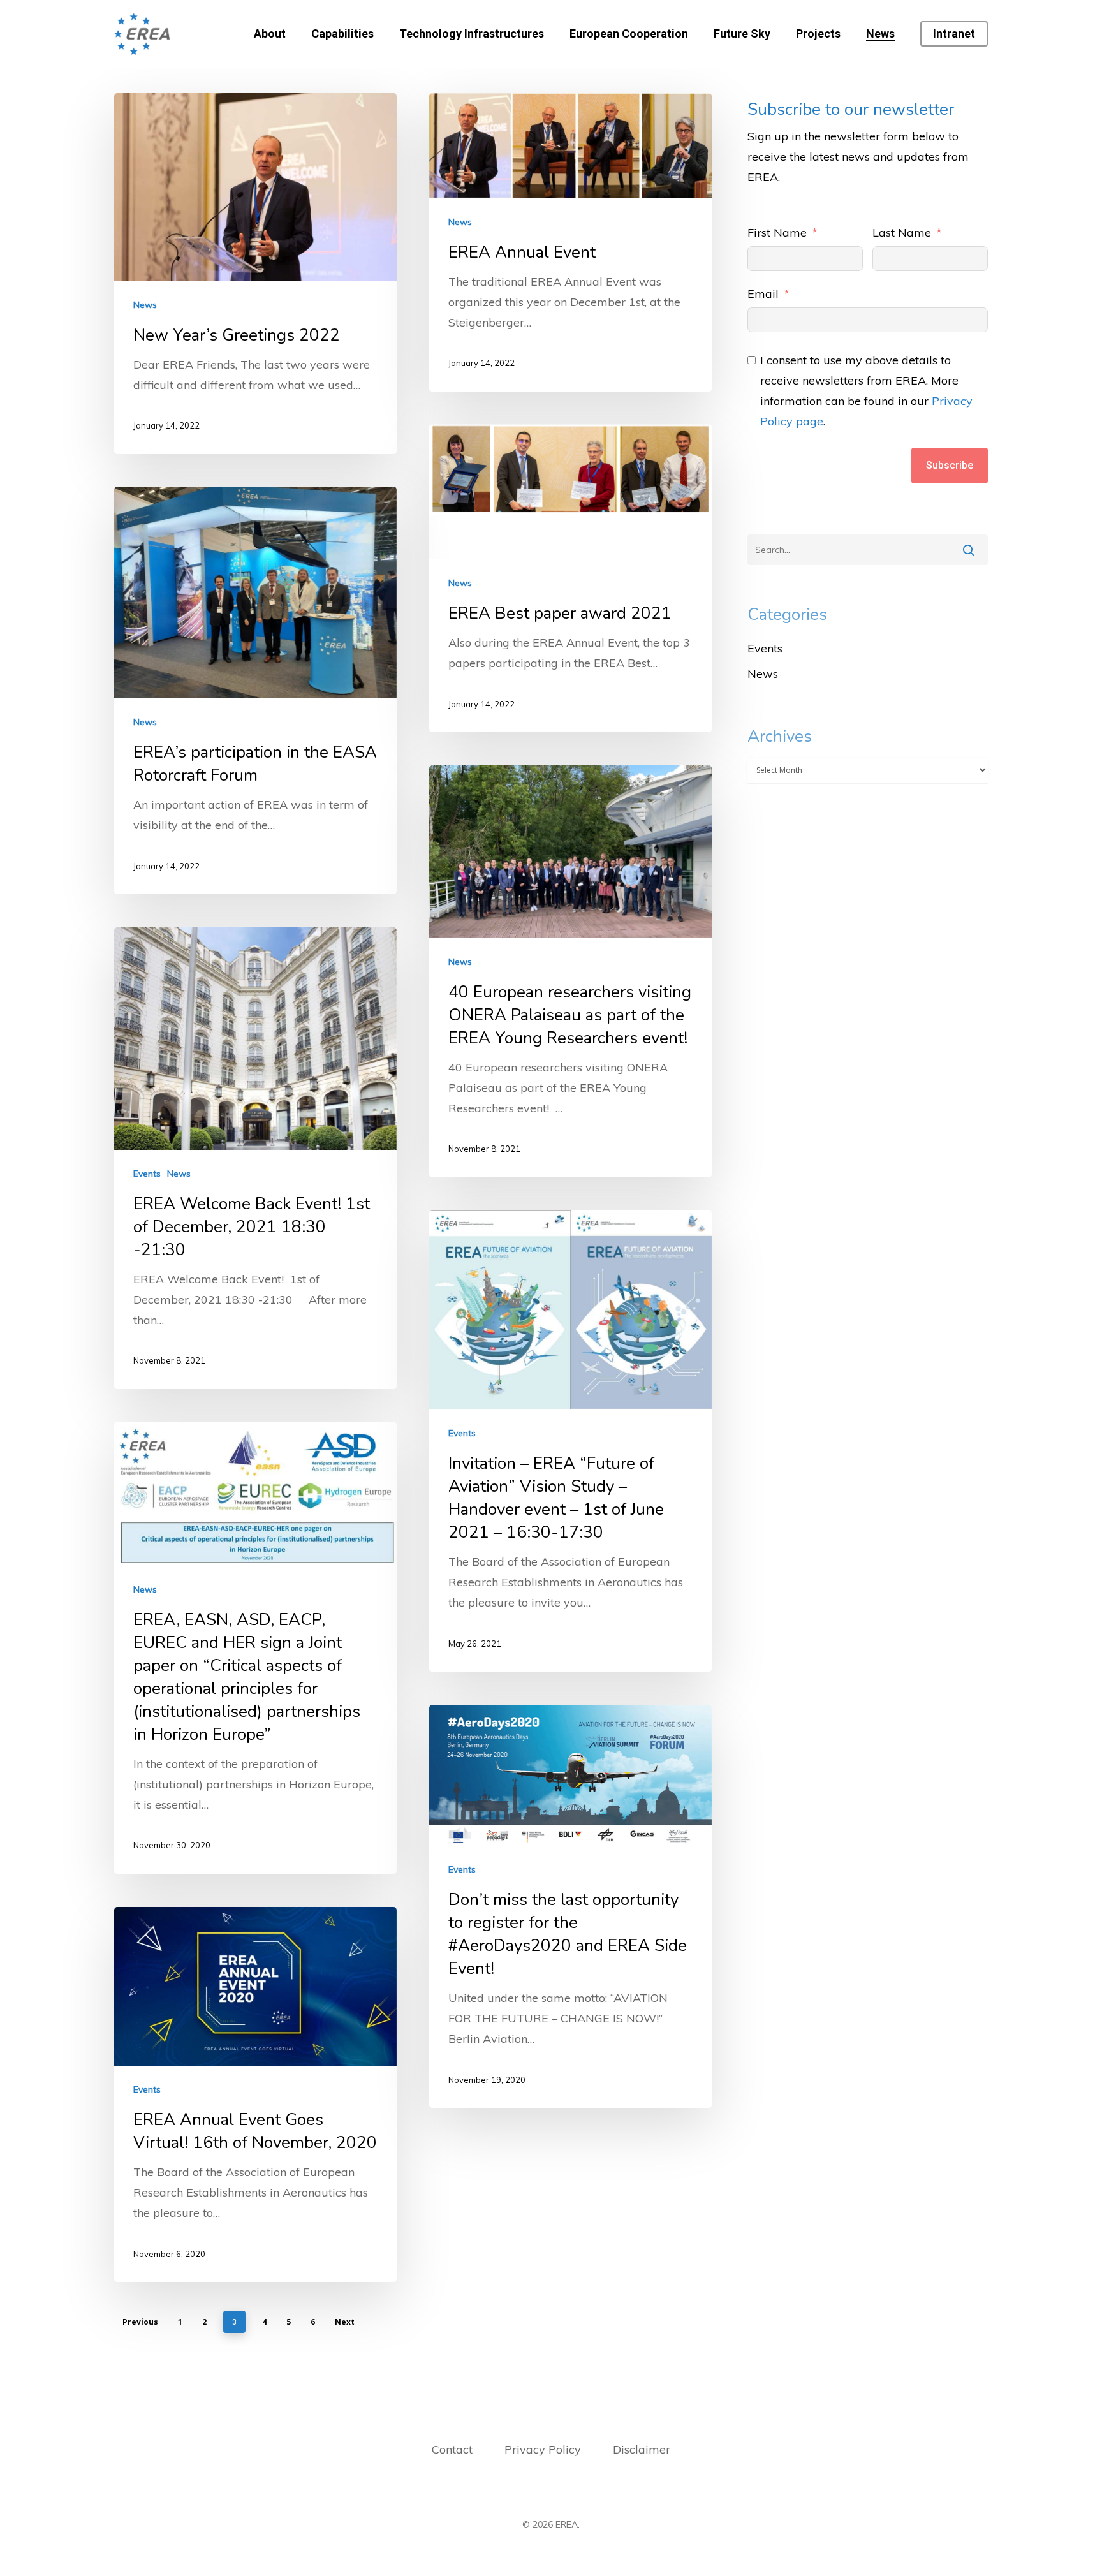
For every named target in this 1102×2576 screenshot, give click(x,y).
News (880, 34)
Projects (818, 34)
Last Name (902, 232)
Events (147, 1174)
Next (345, 2322)
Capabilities (342, 34)
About (270, 34)
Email (763, 294)
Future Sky (742, 34)
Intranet (954, 34)
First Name (777, 232)
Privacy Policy (544, 2449)
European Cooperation (629, 34)
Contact (452, 2449)
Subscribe (950, 465)
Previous (140, 2322)
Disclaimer (642, 2449)
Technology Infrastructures (472, 34)
